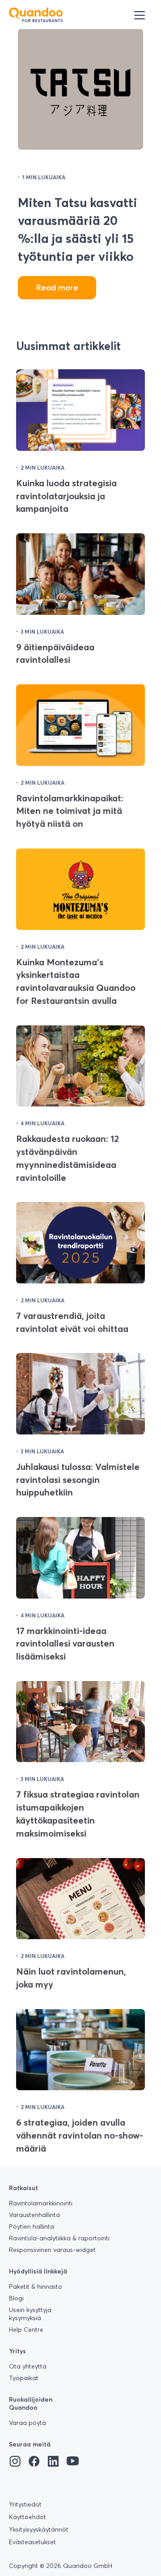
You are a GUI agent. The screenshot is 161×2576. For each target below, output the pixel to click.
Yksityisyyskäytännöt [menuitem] (39, 2529)
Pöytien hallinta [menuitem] (32, 2226)
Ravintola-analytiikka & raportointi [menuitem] (59, 2238)
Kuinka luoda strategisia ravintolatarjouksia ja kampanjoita (66, 496)
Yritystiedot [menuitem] (25, 2504)
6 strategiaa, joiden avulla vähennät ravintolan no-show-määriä (80, 2135)
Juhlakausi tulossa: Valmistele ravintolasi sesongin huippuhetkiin (78, 1480)
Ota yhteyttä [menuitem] (28, 2366)
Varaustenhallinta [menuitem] (34, 2215)
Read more (57, 287)
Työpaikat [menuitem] (24, 2378)
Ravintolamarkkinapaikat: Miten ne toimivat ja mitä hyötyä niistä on (70, 811)
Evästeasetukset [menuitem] (32, 2542)
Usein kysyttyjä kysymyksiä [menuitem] (30, 2314)
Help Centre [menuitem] (26, 2330)
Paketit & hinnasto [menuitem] (36, 2286)
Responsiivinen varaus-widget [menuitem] (52, 2250)
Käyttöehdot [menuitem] (28, 2517)
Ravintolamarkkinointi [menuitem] (41, 2203)
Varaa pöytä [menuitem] (28, 2423)
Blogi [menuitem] (16, 2298)
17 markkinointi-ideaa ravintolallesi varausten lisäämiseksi (65, 1644)
